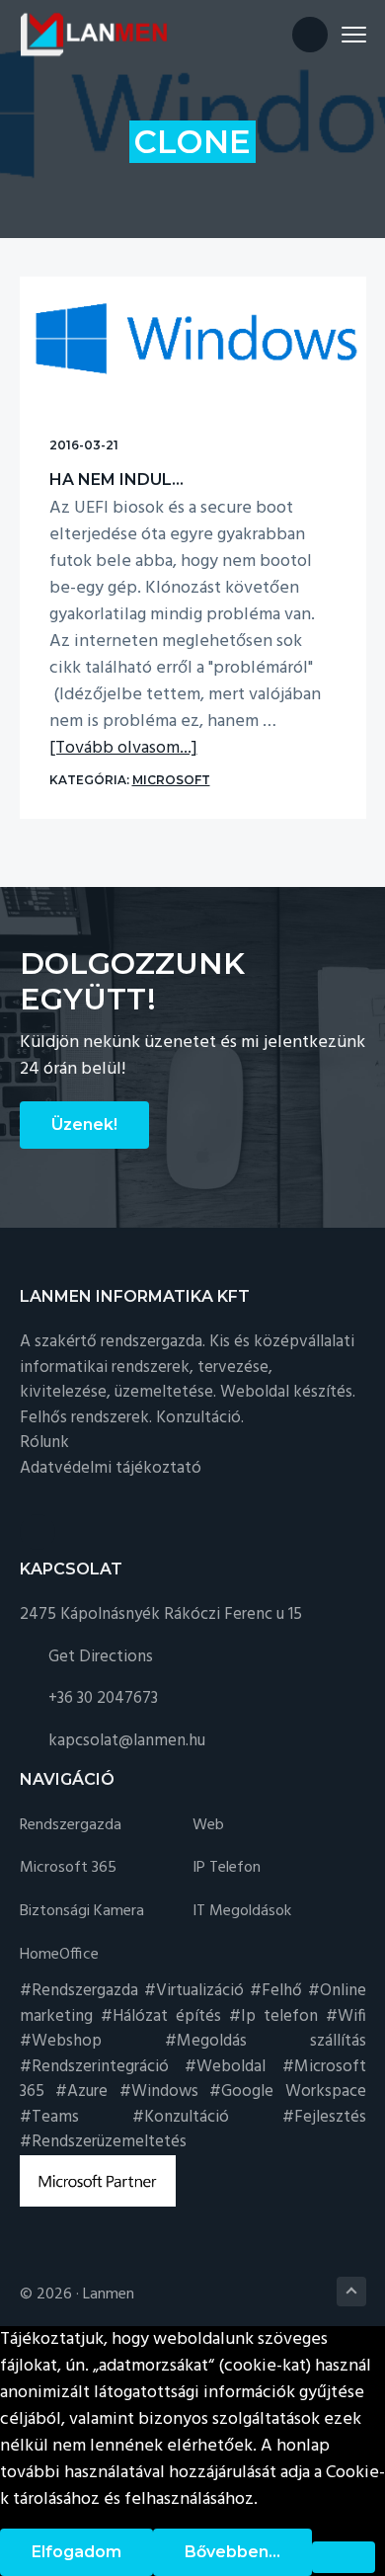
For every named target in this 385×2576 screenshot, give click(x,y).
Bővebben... (232, 2552)
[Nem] (344, 2557)
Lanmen (109, 2294)
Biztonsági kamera (82, 1912)
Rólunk (44, 1443)
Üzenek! (84, 1125)
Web (208, 1826)
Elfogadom (77, 2552)
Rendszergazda (71, 1826)
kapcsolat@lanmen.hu (127, 1741)
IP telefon (227, 1868)
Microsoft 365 (68, 1868)
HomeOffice (59, 1955)
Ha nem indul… (116, 480)
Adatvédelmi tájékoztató (111, 1468)
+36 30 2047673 (103, 1698)
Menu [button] (331, 34)
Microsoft (171, 780)
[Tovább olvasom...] (123, 748)
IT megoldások (242, 1912)
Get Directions (101, 1657)
